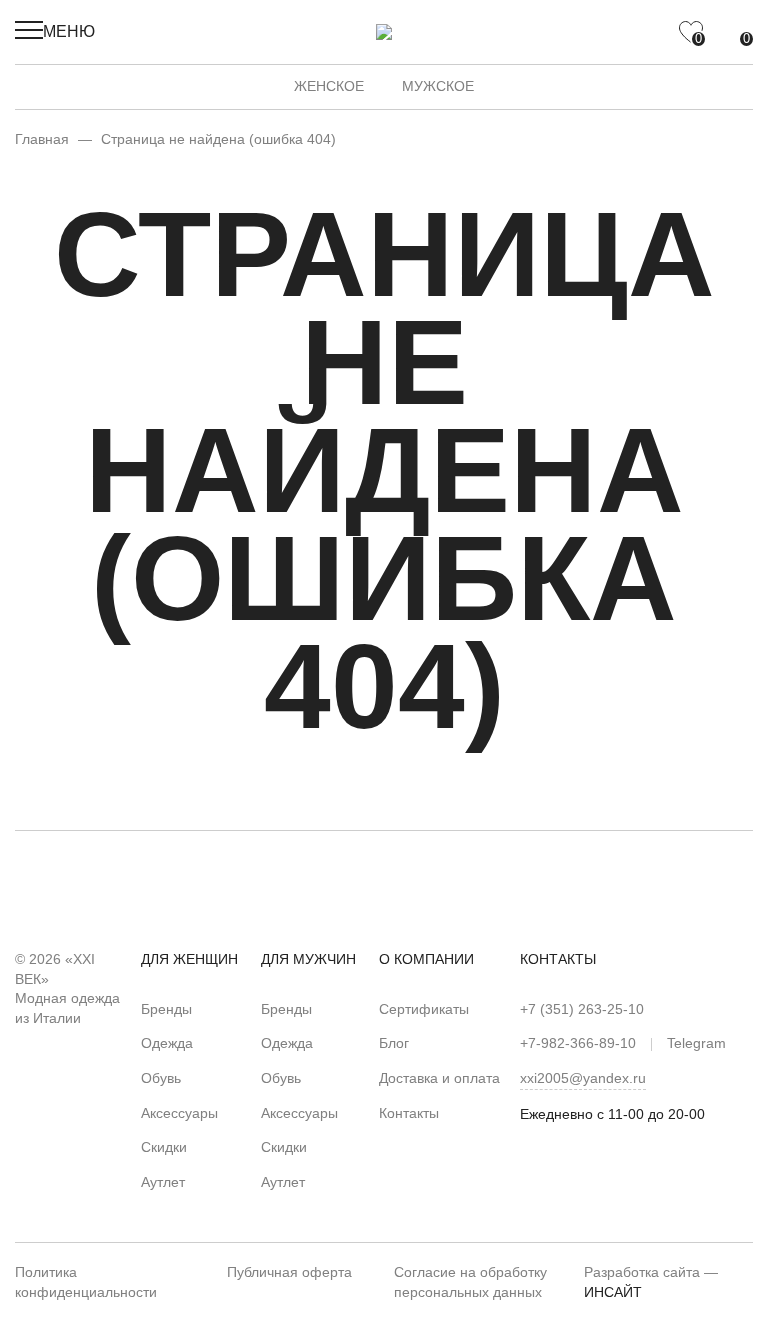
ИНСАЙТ (613, 1292)
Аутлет (163, 1182)
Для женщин (189, 959)
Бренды (166, 1009)
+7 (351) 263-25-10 (582, 1009)
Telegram (696, 1043)
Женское (329, 86)
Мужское (438, 86)
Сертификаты (424, 1009)
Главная (42, 139)
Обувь (161, 1078)
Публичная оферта (289, 1272)
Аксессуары (179, 1113)
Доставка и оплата (439, 1078)
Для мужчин (308, 959)
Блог (394, 1043)
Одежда (167, 1043)
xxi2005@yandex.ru (583, 1078)
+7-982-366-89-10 (578, 1043)
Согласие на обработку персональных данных (470, 1282)
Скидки (164, 1147)
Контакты (409, 1113)
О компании (426, 959)
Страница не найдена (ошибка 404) (218, 139)
